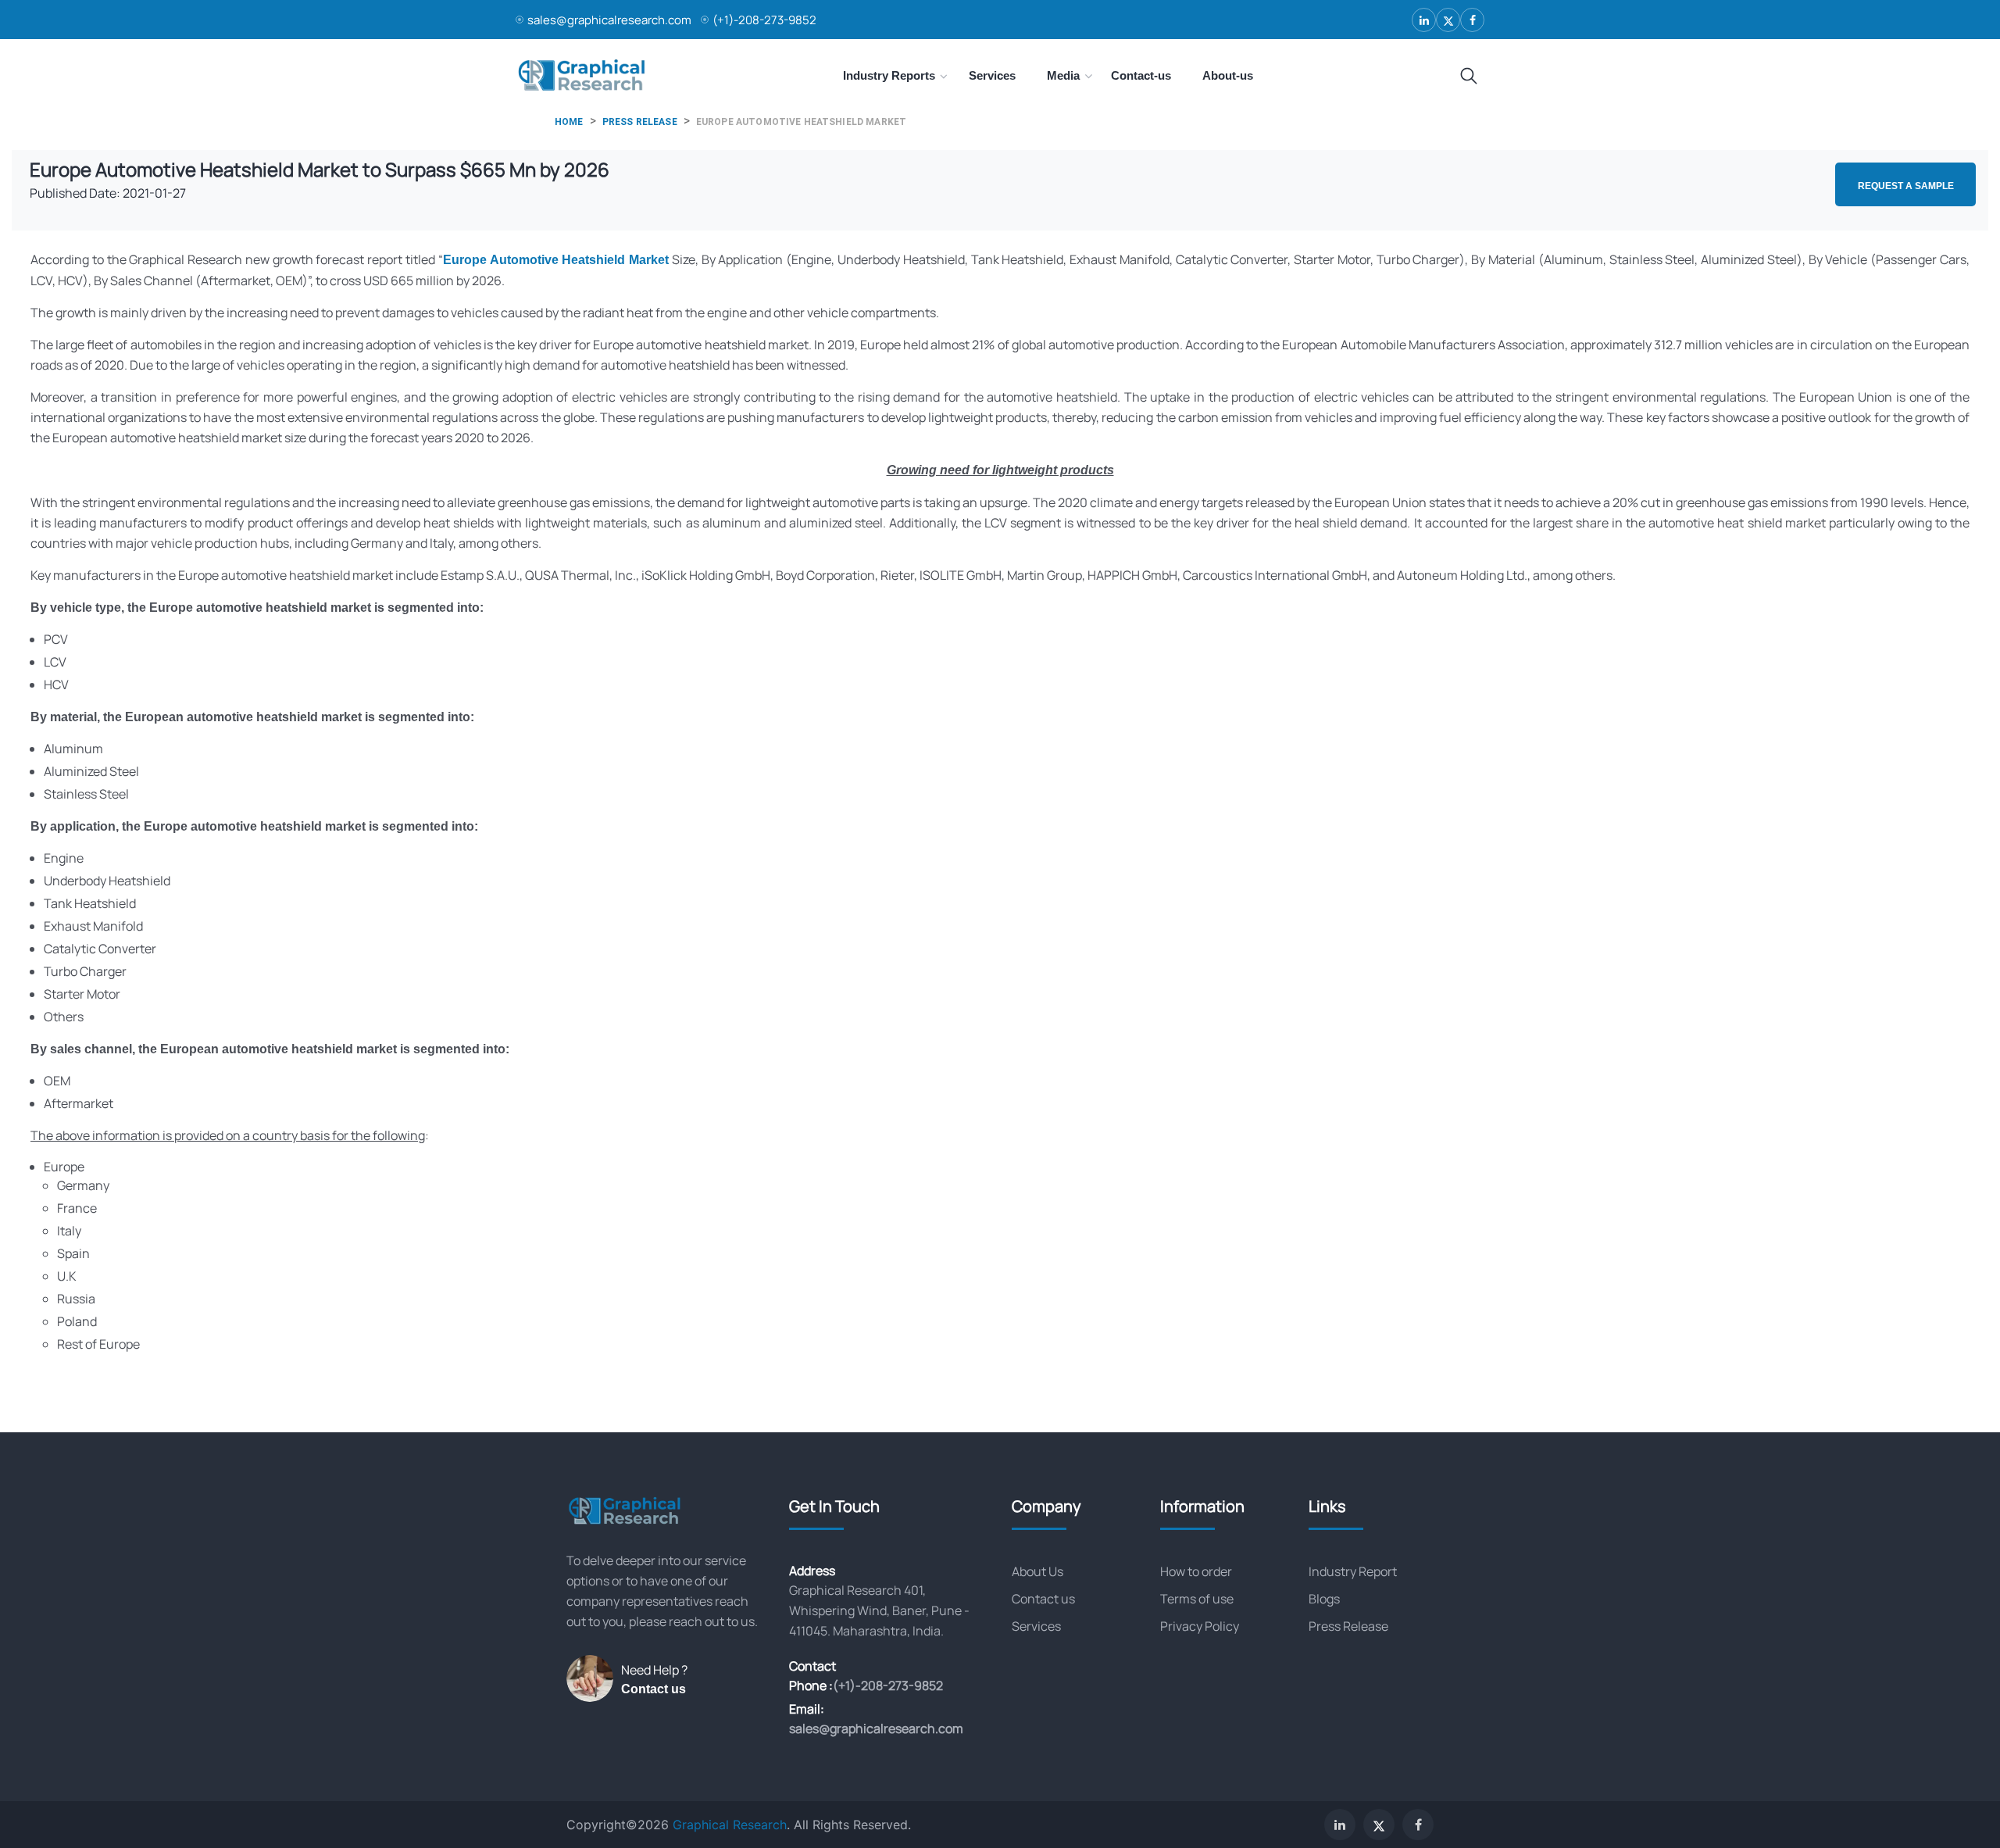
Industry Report (1353, 1571)
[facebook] (1472, 20)
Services (1036, 1626)
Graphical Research (730, 1825)
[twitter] (1448, 20)
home (569, 122)
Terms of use (1197, 1599)
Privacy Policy (1200, 1626)
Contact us (654, 1689)
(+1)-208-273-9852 (764, 20)
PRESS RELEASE (640, 122)
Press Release (1348, 1626)
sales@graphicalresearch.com (609, 20)
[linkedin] (1424, 20)
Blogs (1324, 1599)
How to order (1196, 1571)
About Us (1037, 1571)
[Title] (1469, 77)
